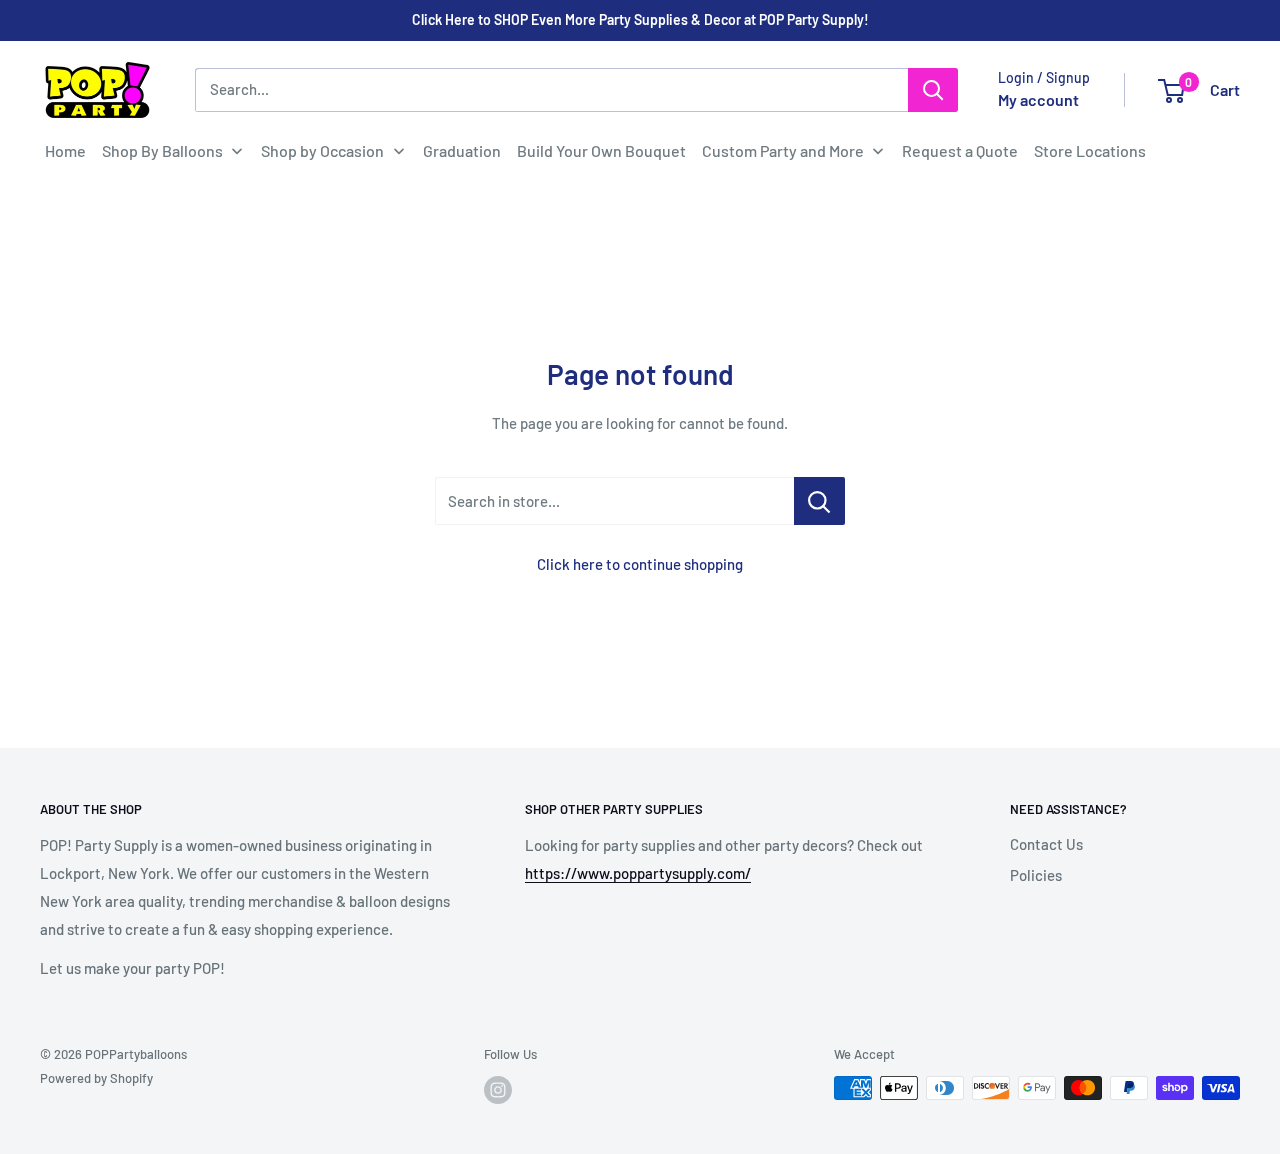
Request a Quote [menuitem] (960, 150)
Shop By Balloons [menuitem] (162, 150)
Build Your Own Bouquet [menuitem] (601, 150)
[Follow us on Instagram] (498, 1090)
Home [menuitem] (65, 150)
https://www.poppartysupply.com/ (638, 873)
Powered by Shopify (96, 1078)
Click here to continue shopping (640, 564)
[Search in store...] (819, 501)
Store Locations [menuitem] (1090, 150)
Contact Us (1046, 844)
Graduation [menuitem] (462, 150)
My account (1038, 99)
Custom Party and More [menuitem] (783, 150)
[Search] (933, 90)
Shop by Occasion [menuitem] (322, 150)
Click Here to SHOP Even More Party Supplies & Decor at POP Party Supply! (640, 19)
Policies (1036, 875)
